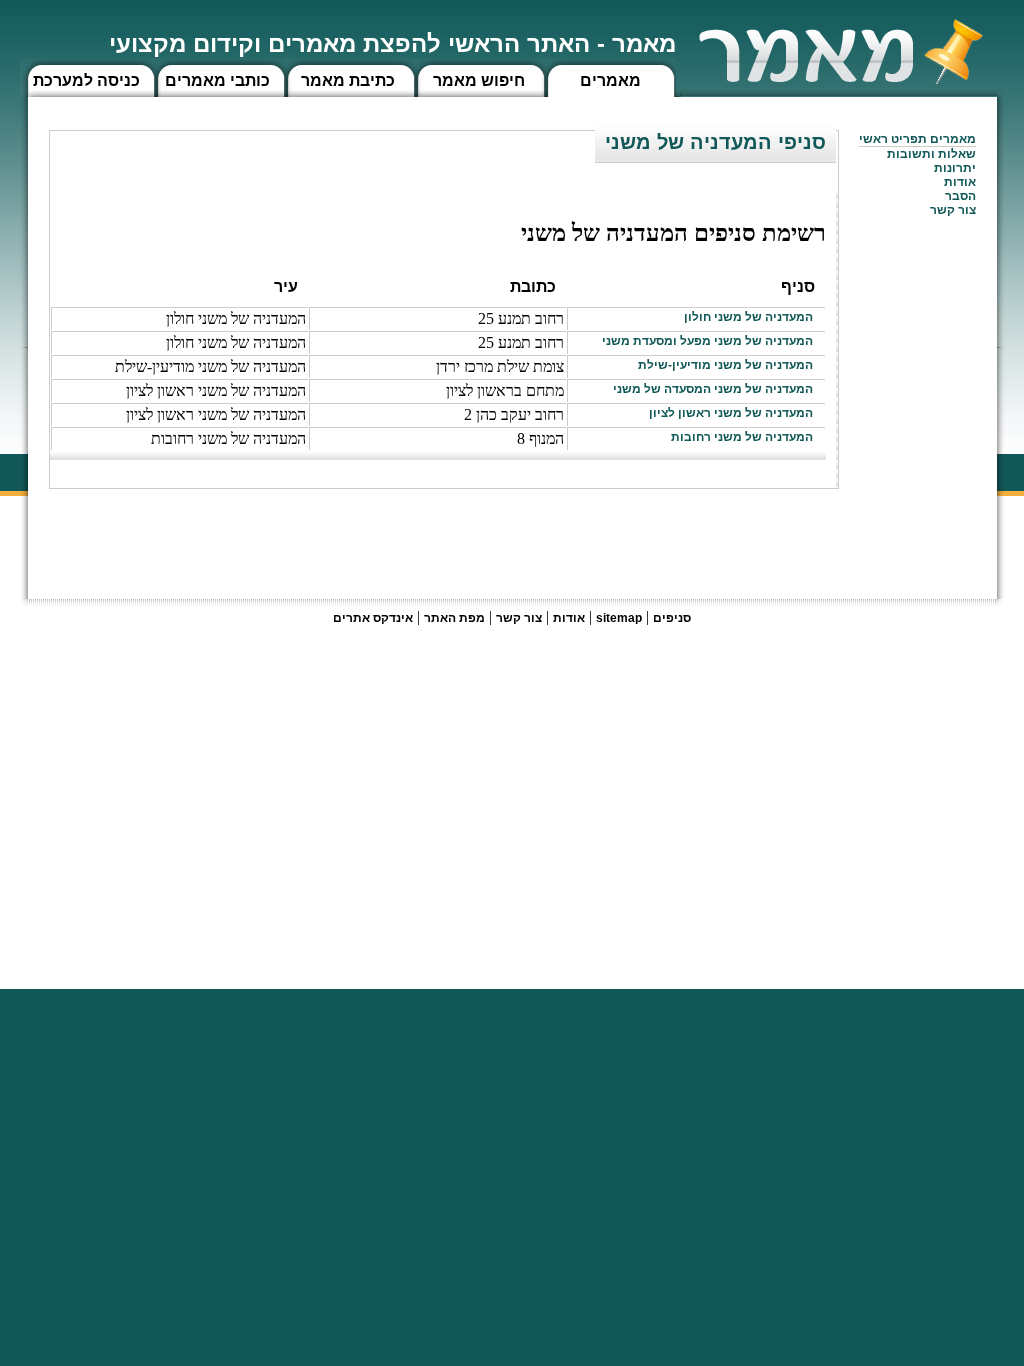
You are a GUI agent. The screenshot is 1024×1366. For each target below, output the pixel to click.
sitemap (619, 618)
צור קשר (519, 618)
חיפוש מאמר (479, 80)
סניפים (672, 618)
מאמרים (610, 80)
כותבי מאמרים (217, 80)
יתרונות (955, 168)
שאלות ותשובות (931, 154)
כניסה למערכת (86, 80)
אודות (960, 182)
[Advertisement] (475, 534)
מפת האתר (454, 618)
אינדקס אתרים (373, 618)
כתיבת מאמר (348, 80)
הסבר (960, 196)
